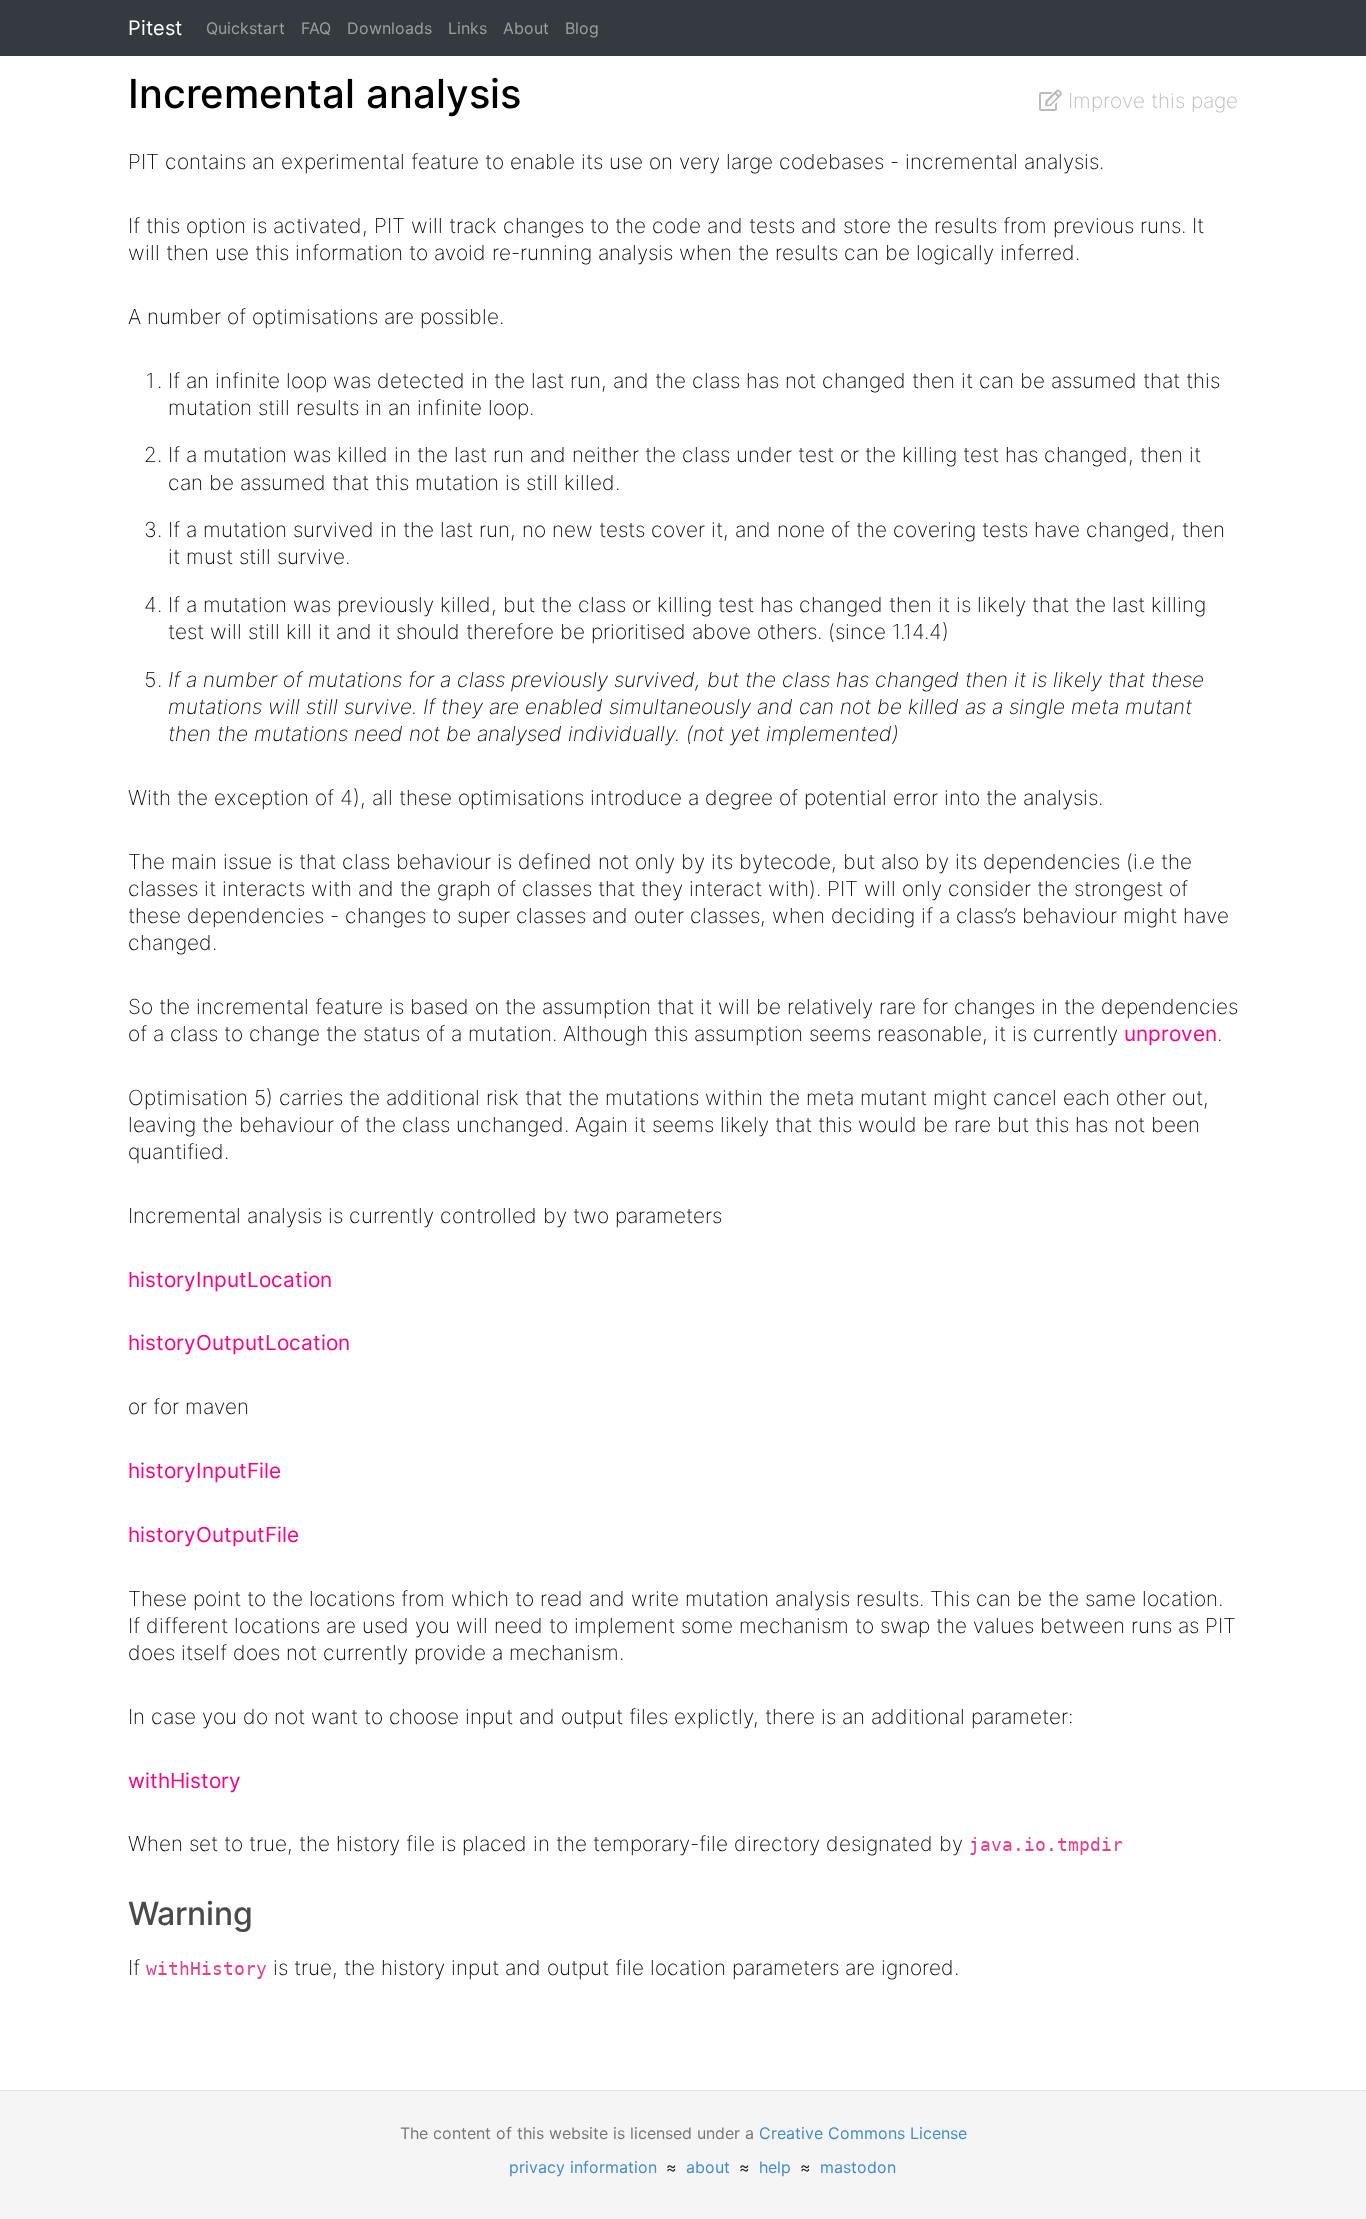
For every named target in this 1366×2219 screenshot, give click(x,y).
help (775, 2167)
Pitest (155, 28)
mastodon (858, 2167)
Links (467, 28)
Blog (582, 28)
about (708, 2167)
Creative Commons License (863, 2133)
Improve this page (1150, 100)
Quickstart (245, 28)
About (526, 28)
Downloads (389, 28)
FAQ (316, 28)
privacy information (583, 2167)
